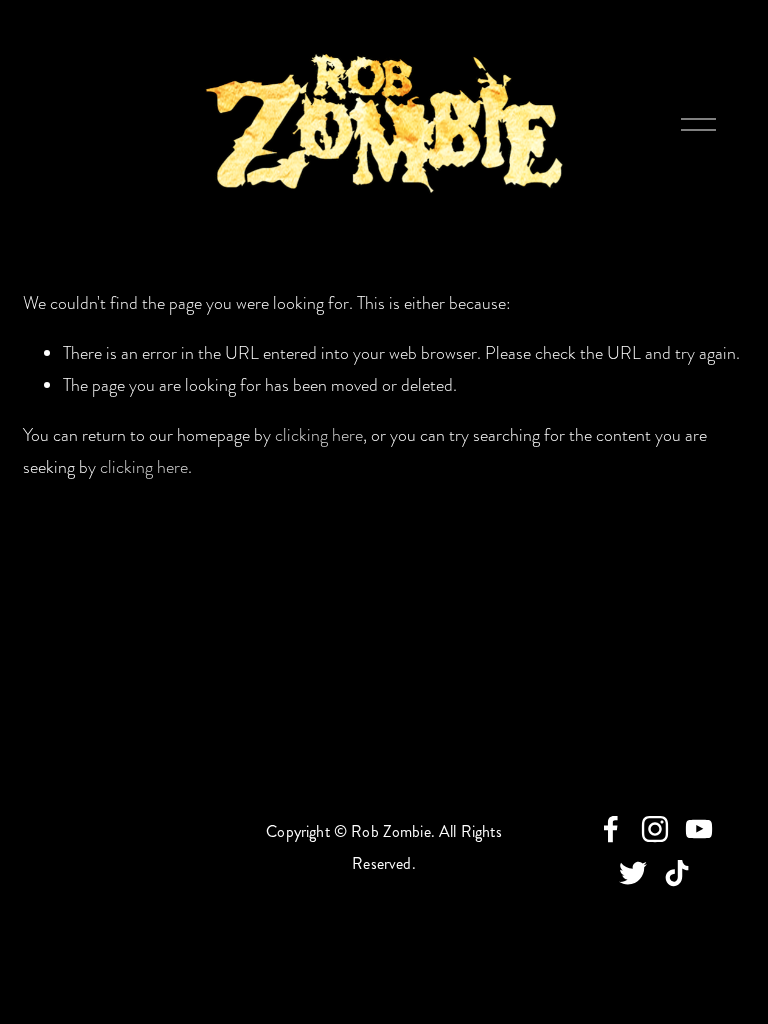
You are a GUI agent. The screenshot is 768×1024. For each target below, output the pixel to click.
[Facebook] (611, 829)
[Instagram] (655, 829)
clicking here (319, 435)
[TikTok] (677, 873)
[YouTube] (699, 829)
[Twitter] (633, 873)
